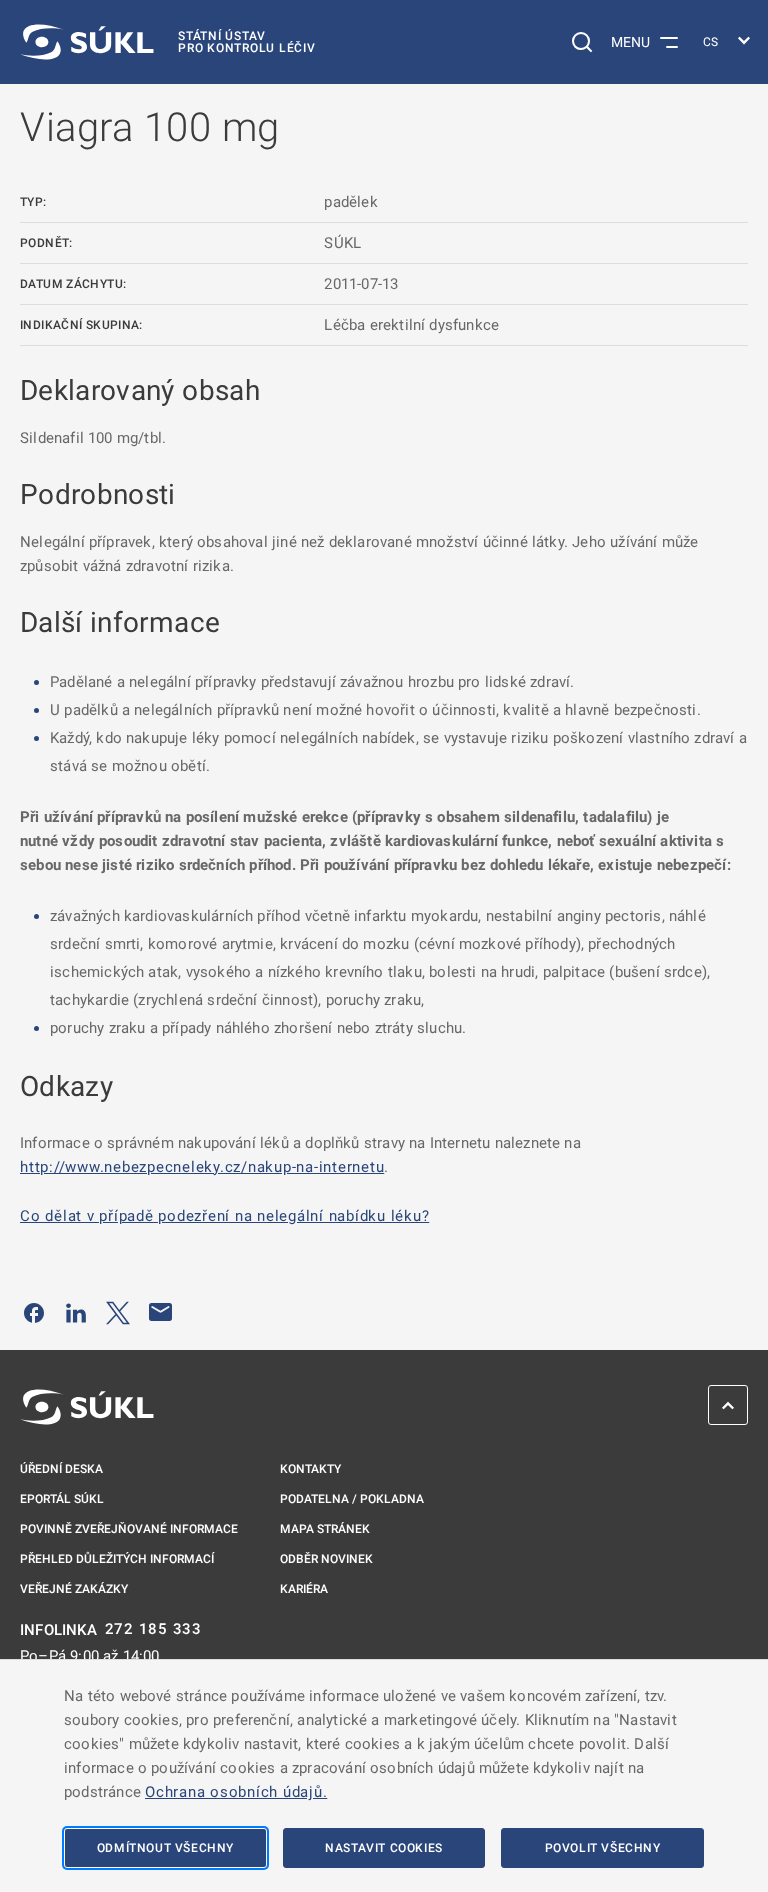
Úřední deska (61, 1469)
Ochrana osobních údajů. (236, 1792)
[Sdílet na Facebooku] (34, 1312)
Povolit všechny (603, 1848)
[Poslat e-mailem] (161, 1312)
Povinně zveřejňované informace (129, 1529)
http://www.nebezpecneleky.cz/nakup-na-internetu (202, 1167)
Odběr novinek (326, 1559)
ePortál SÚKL (62, 1499)
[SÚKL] (87, 1407)
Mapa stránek (325, 1529)
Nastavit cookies (384, 1848)
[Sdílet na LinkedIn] (76, 1312)
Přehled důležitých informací (117, 1559)
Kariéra (304, 1589)
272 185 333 (153, 1629)
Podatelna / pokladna (352, 1499)
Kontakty (310, 1469)
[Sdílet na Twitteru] (118, 1312)
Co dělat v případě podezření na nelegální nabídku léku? (224, 1216)
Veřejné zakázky (74, 1589)
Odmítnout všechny (165, 1848)
